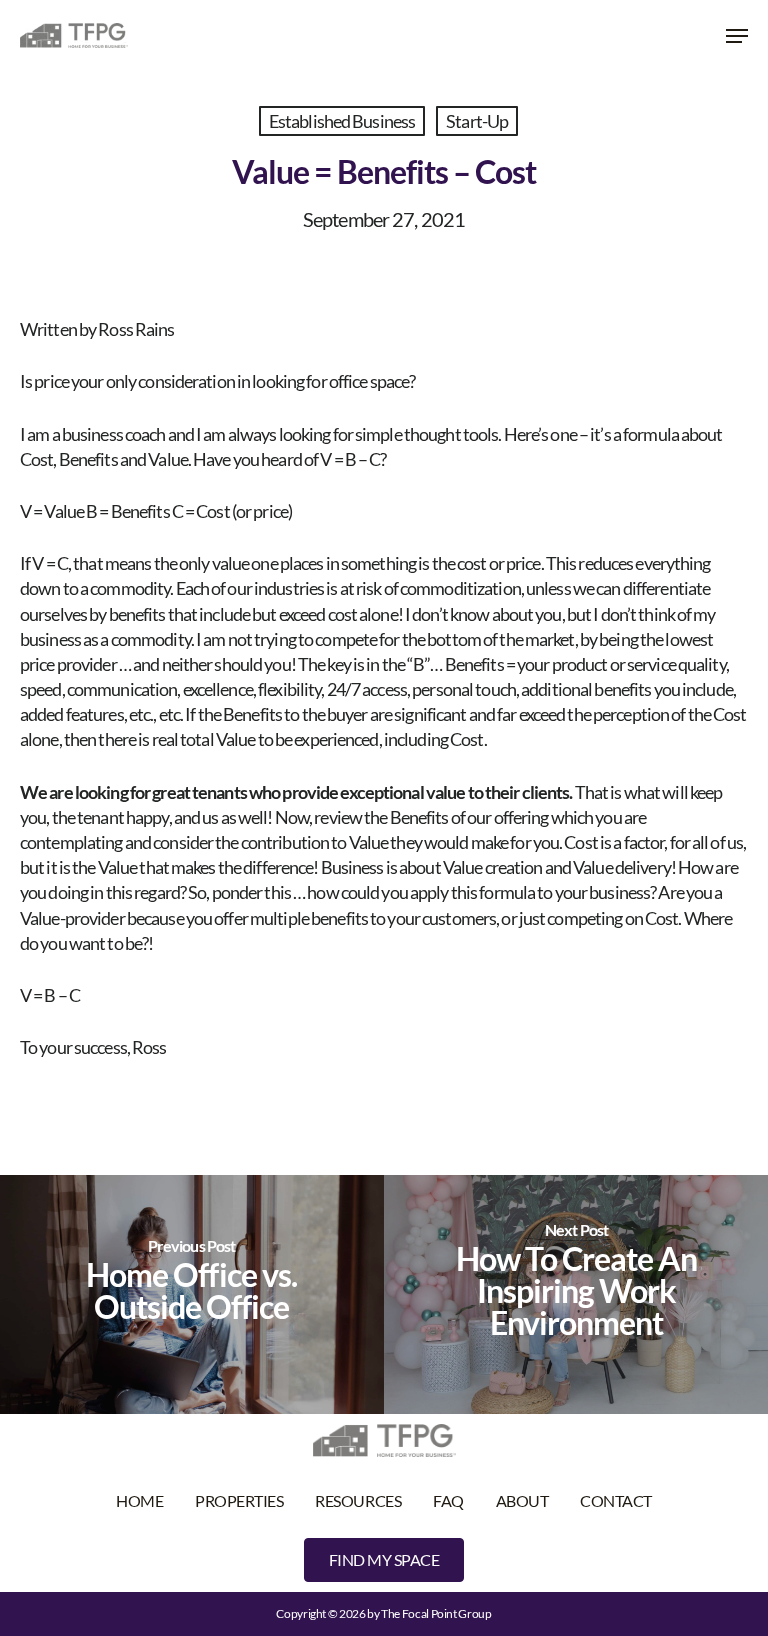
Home (139, 1500)
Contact (616, 1500)
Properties (239, 1500)
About (522, 1500)
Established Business (342, 121)
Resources (358, 1500)
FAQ (448, 1500)
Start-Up (477, 121)
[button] (737, 36)
